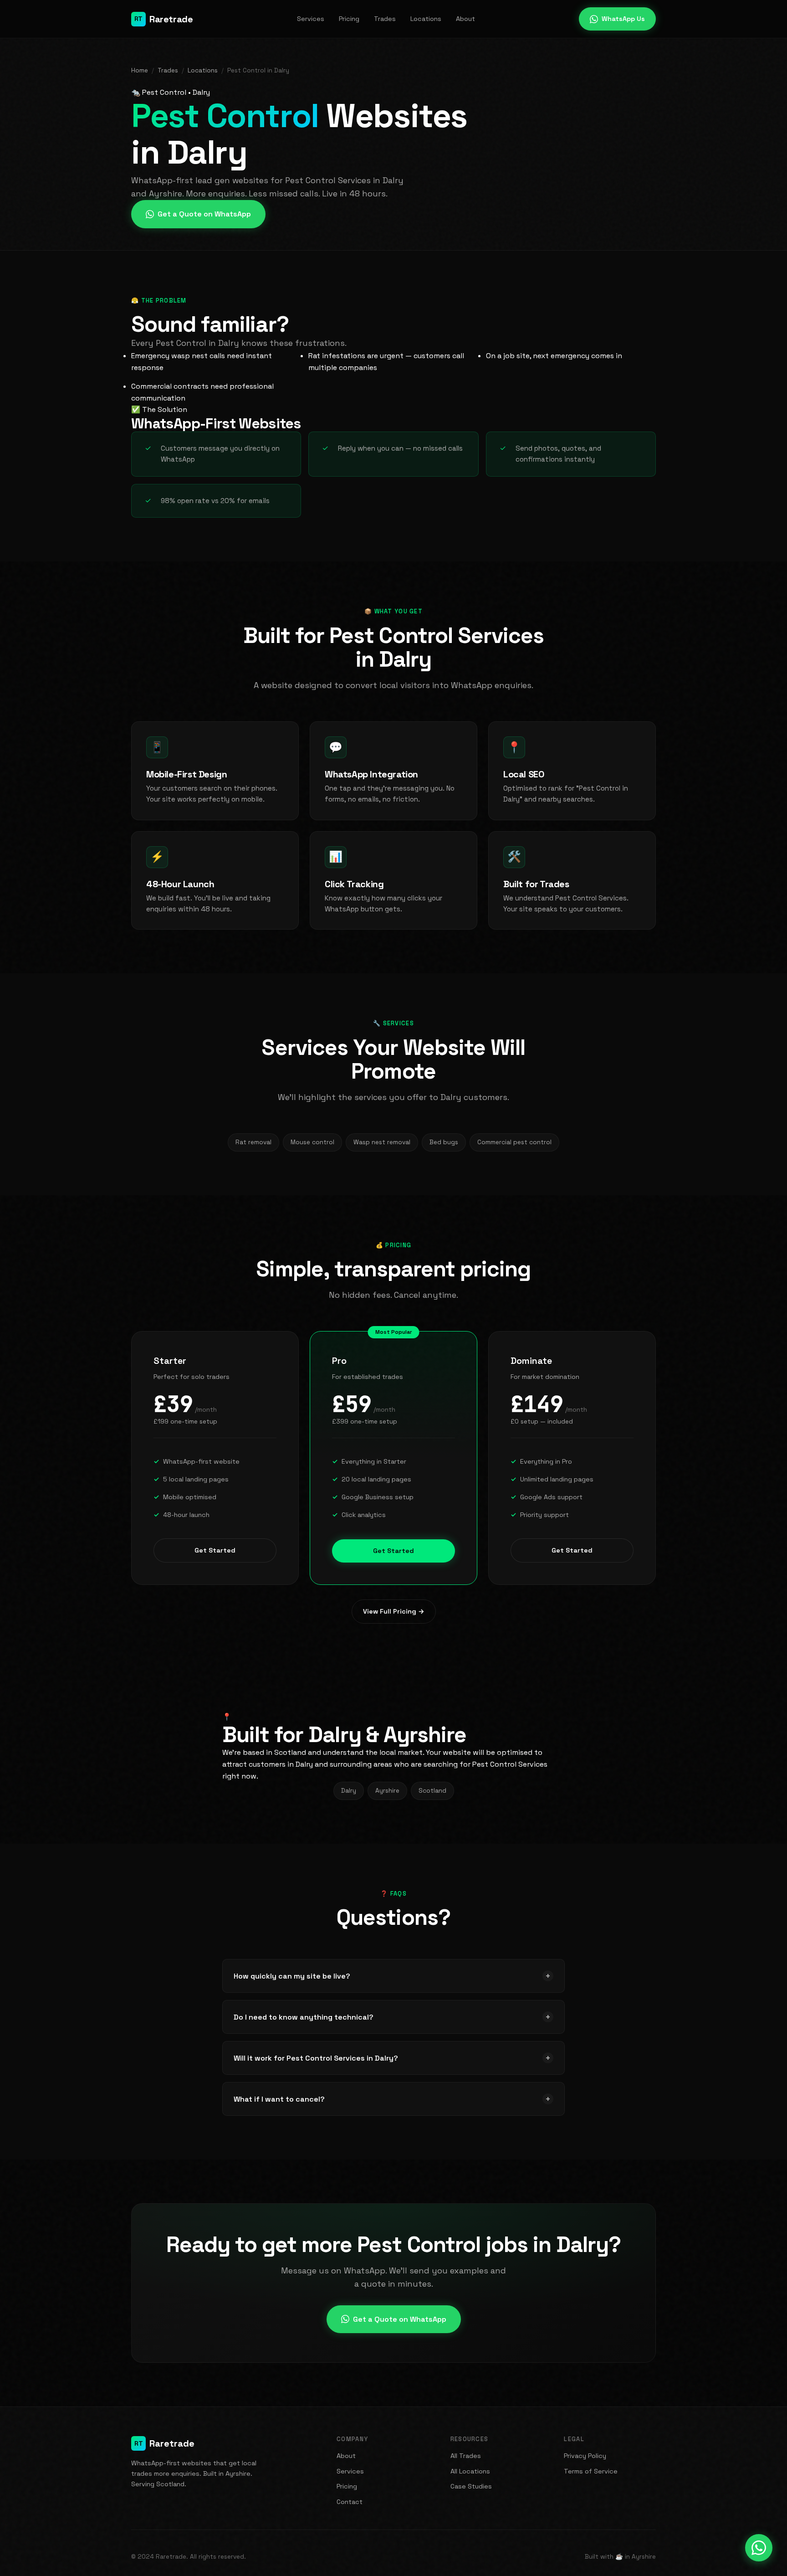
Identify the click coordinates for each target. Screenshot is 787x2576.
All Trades (466, 2456)
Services (311, 19)
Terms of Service (591, 2471)
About (465, 19)
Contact (350, 2502)
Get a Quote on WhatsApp (204, 214)
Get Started (215, 1550)
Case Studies (471, 2486)
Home (140, 70)
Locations (426, 19)
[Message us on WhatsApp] (759, 2548)
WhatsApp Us (623, 19)
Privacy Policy (585, 2456)
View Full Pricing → (394, 1611)
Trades (385, 19)
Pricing (349, 19)
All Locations (470, 2471)
